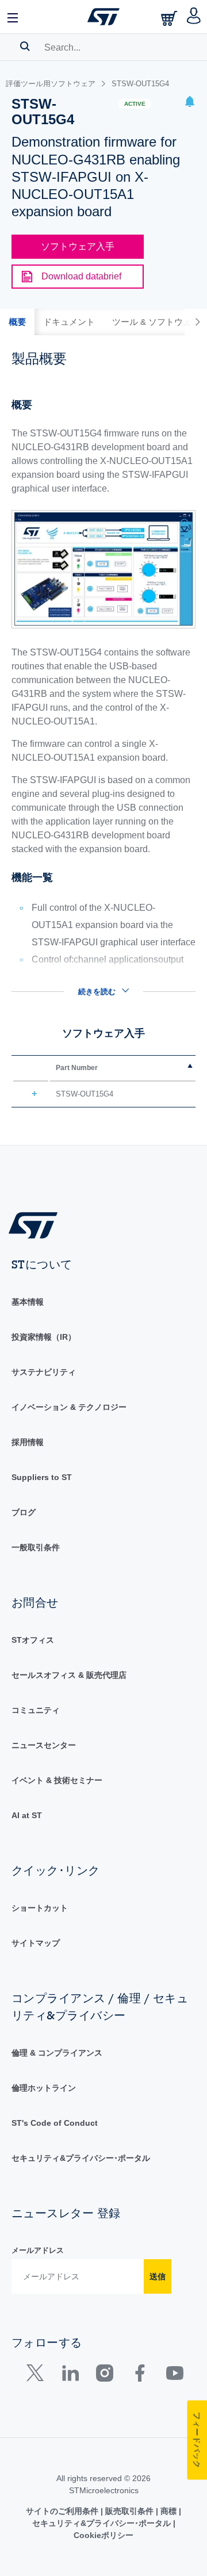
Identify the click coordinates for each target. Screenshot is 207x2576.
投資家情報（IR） (44, 1337)
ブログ (24, 1512)
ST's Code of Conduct (55, 2123)
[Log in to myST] (194, 17)
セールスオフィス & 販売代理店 (69, 1675)
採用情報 (28, 1442)
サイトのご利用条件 (63, 2511)
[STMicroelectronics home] (103, 17)
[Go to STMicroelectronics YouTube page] (175, 2376)
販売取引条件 (129, 2511)
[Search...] (25, 46)
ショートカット (40, 1908)
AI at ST (27, 1815)
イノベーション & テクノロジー (69, 1407)
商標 (168, 2511)
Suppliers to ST (42, 1477)
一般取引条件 (36, 1547)
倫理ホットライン (44, 2088)
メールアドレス (38, 2250)
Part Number (77, 1068)
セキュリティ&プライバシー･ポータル (81, 2158)
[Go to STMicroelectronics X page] (38, 2376)
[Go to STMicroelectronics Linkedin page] (70, 2376)
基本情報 (28, 1302)
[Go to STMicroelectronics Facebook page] (139, 2376)
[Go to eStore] (170, 18)
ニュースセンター (44, 1745)
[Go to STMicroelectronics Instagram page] (104, 2376)
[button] (13, 17)
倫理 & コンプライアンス (57, 2053)
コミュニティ (36, 1710)
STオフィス (33, 1640)
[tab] (17, 322)
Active (135, 104)
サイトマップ (36, 1943)
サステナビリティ (44, 1372)
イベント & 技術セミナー (57, 1780)
